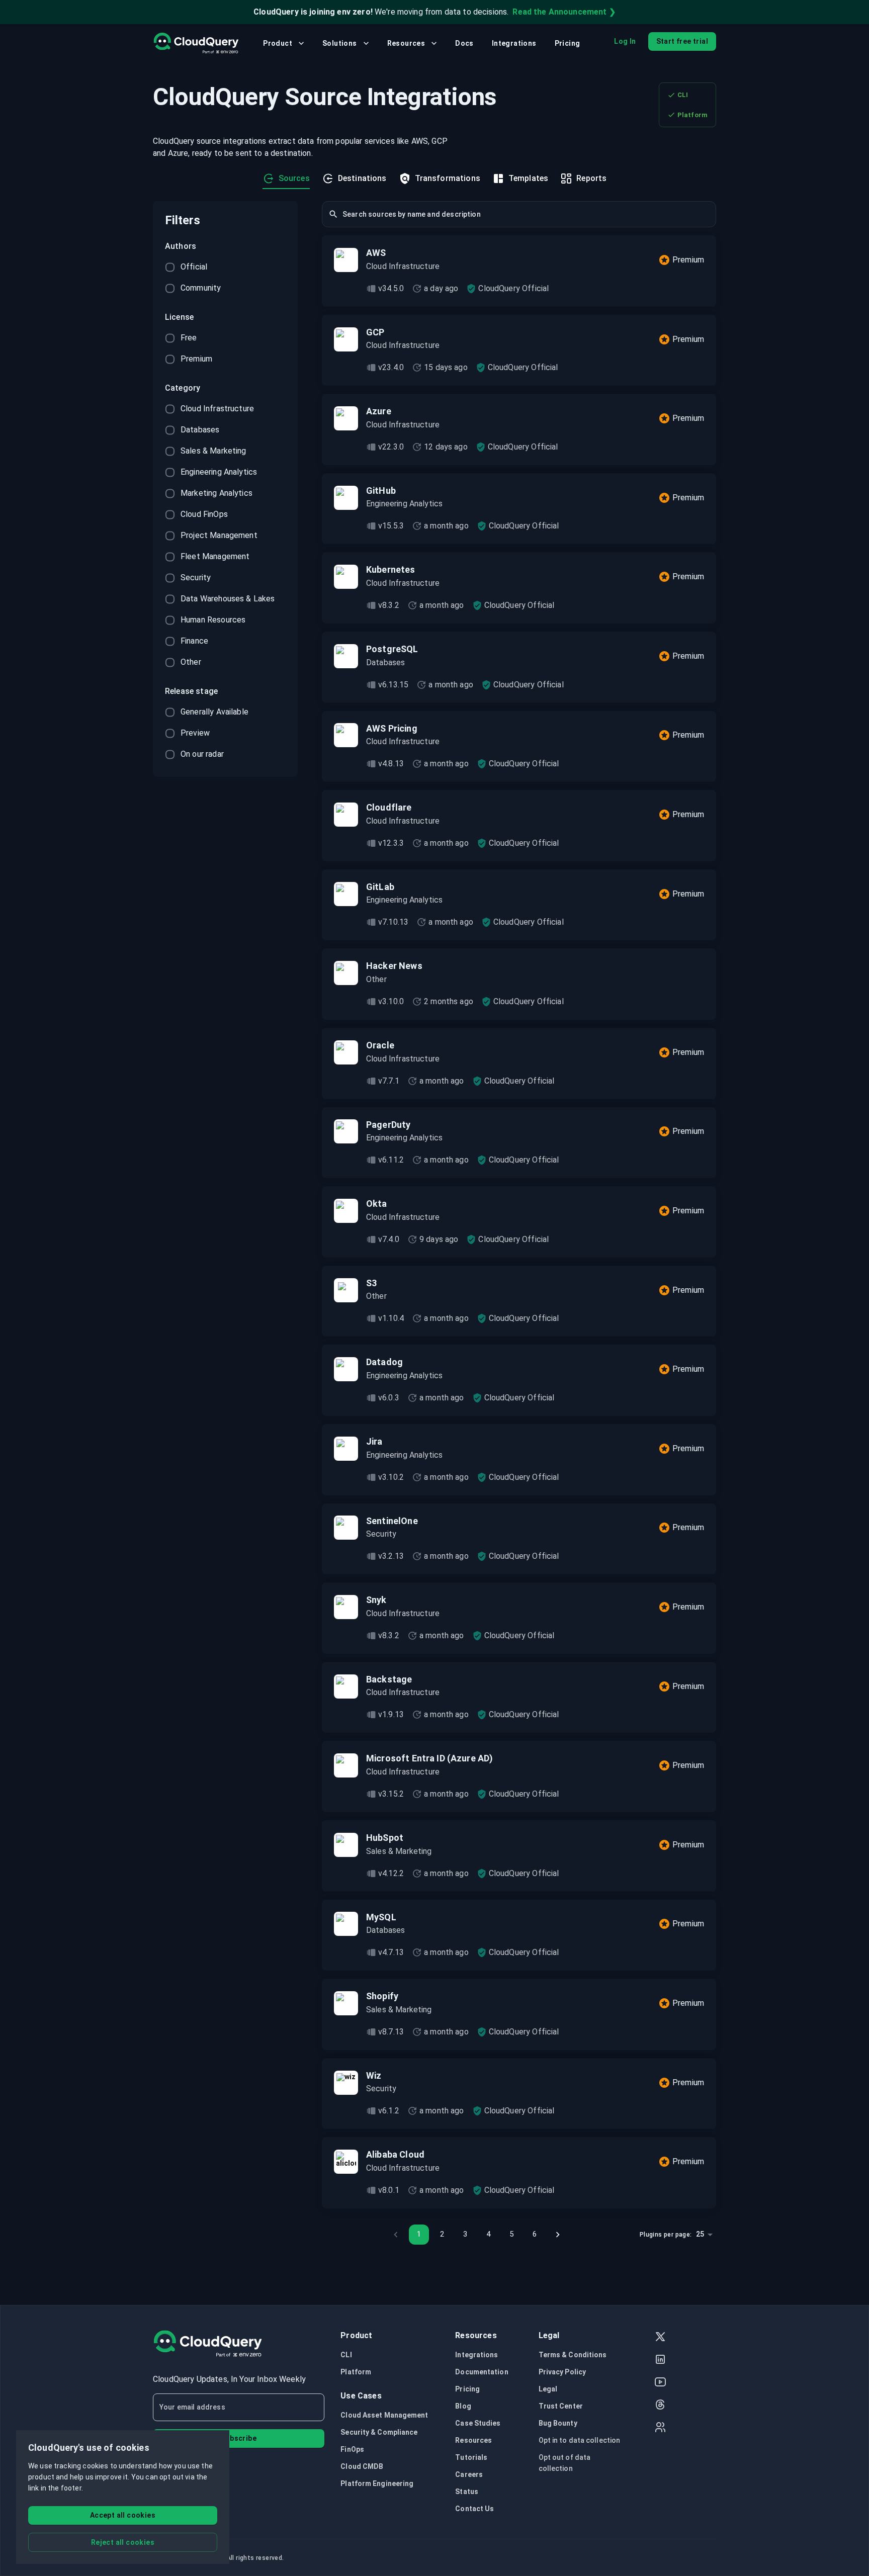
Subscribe (239, 2438)
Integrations (514, 43)
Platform (692, 115)
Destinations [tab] (362, 178)
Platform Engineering (377, 2483)
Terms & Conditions (573, 2355)
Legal (548, 2389)
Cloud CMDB (362, 2466)
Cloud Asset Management (384, 2415)
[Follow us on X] (660, 2338)
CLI (683, 95)
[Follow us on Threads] (660, 2406)
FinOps (352, 2449)
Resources (406, 43)
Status (467, 2492)
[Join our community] (660, 2428)
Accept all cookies (123, 2515)
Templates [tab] (528, 178)
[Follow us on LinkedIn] (660, 2361)
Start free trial (682, 41)
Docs (464, 43)
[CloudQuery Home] (196, 43)
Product (278, 43)
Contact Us (474, 2509)
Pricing (568, 43)
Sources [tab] (294, 178)
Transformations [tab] (448, 178)
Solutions (340, 43)
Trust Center (561, 2406)
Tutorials (471, 2457)
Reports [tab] (591, 178)
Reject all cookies (123, 2542)
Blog (463, 2406)
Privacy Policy (562, 2372)
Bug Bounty (558, 2423)
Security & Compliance (379, 2432)
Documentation (482, 2372)
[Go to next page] (558, 2235)
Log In (625, 41)
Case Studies (478, 2423)
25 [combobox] (700, 2234)
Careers (469, 2474)
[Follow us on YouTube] (660, 2383)
